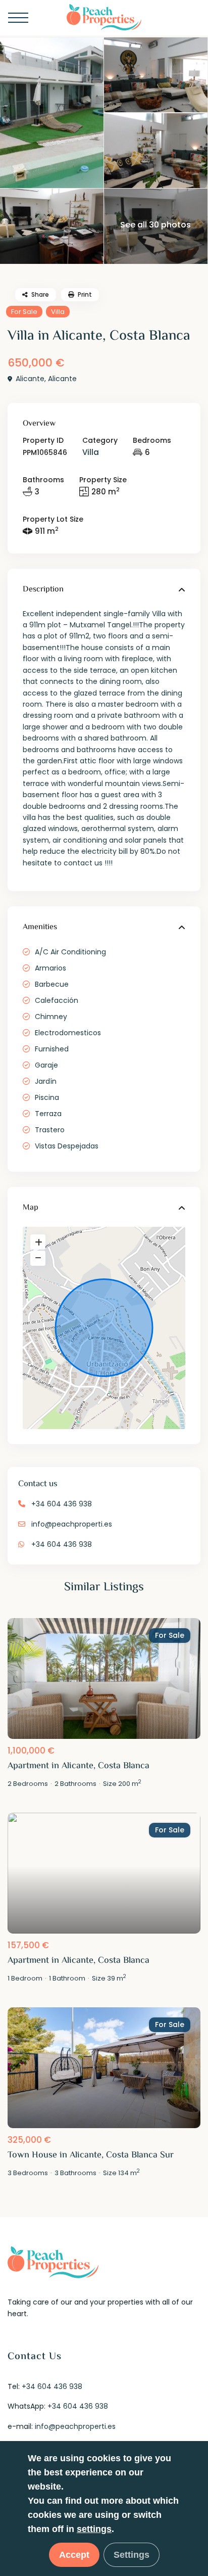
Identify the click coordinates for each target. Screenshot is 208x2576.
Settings (132, 2555)
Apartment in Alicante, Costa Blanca (79, 1766)
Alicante (30, 379)
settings (94, 2529)
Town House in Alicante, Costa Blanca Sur (91, 2155)
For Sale (24, 312)
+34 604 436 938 (62, 1504)
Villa (58, 312)
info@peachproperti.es (72, 1524)
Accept (74, 2555)
